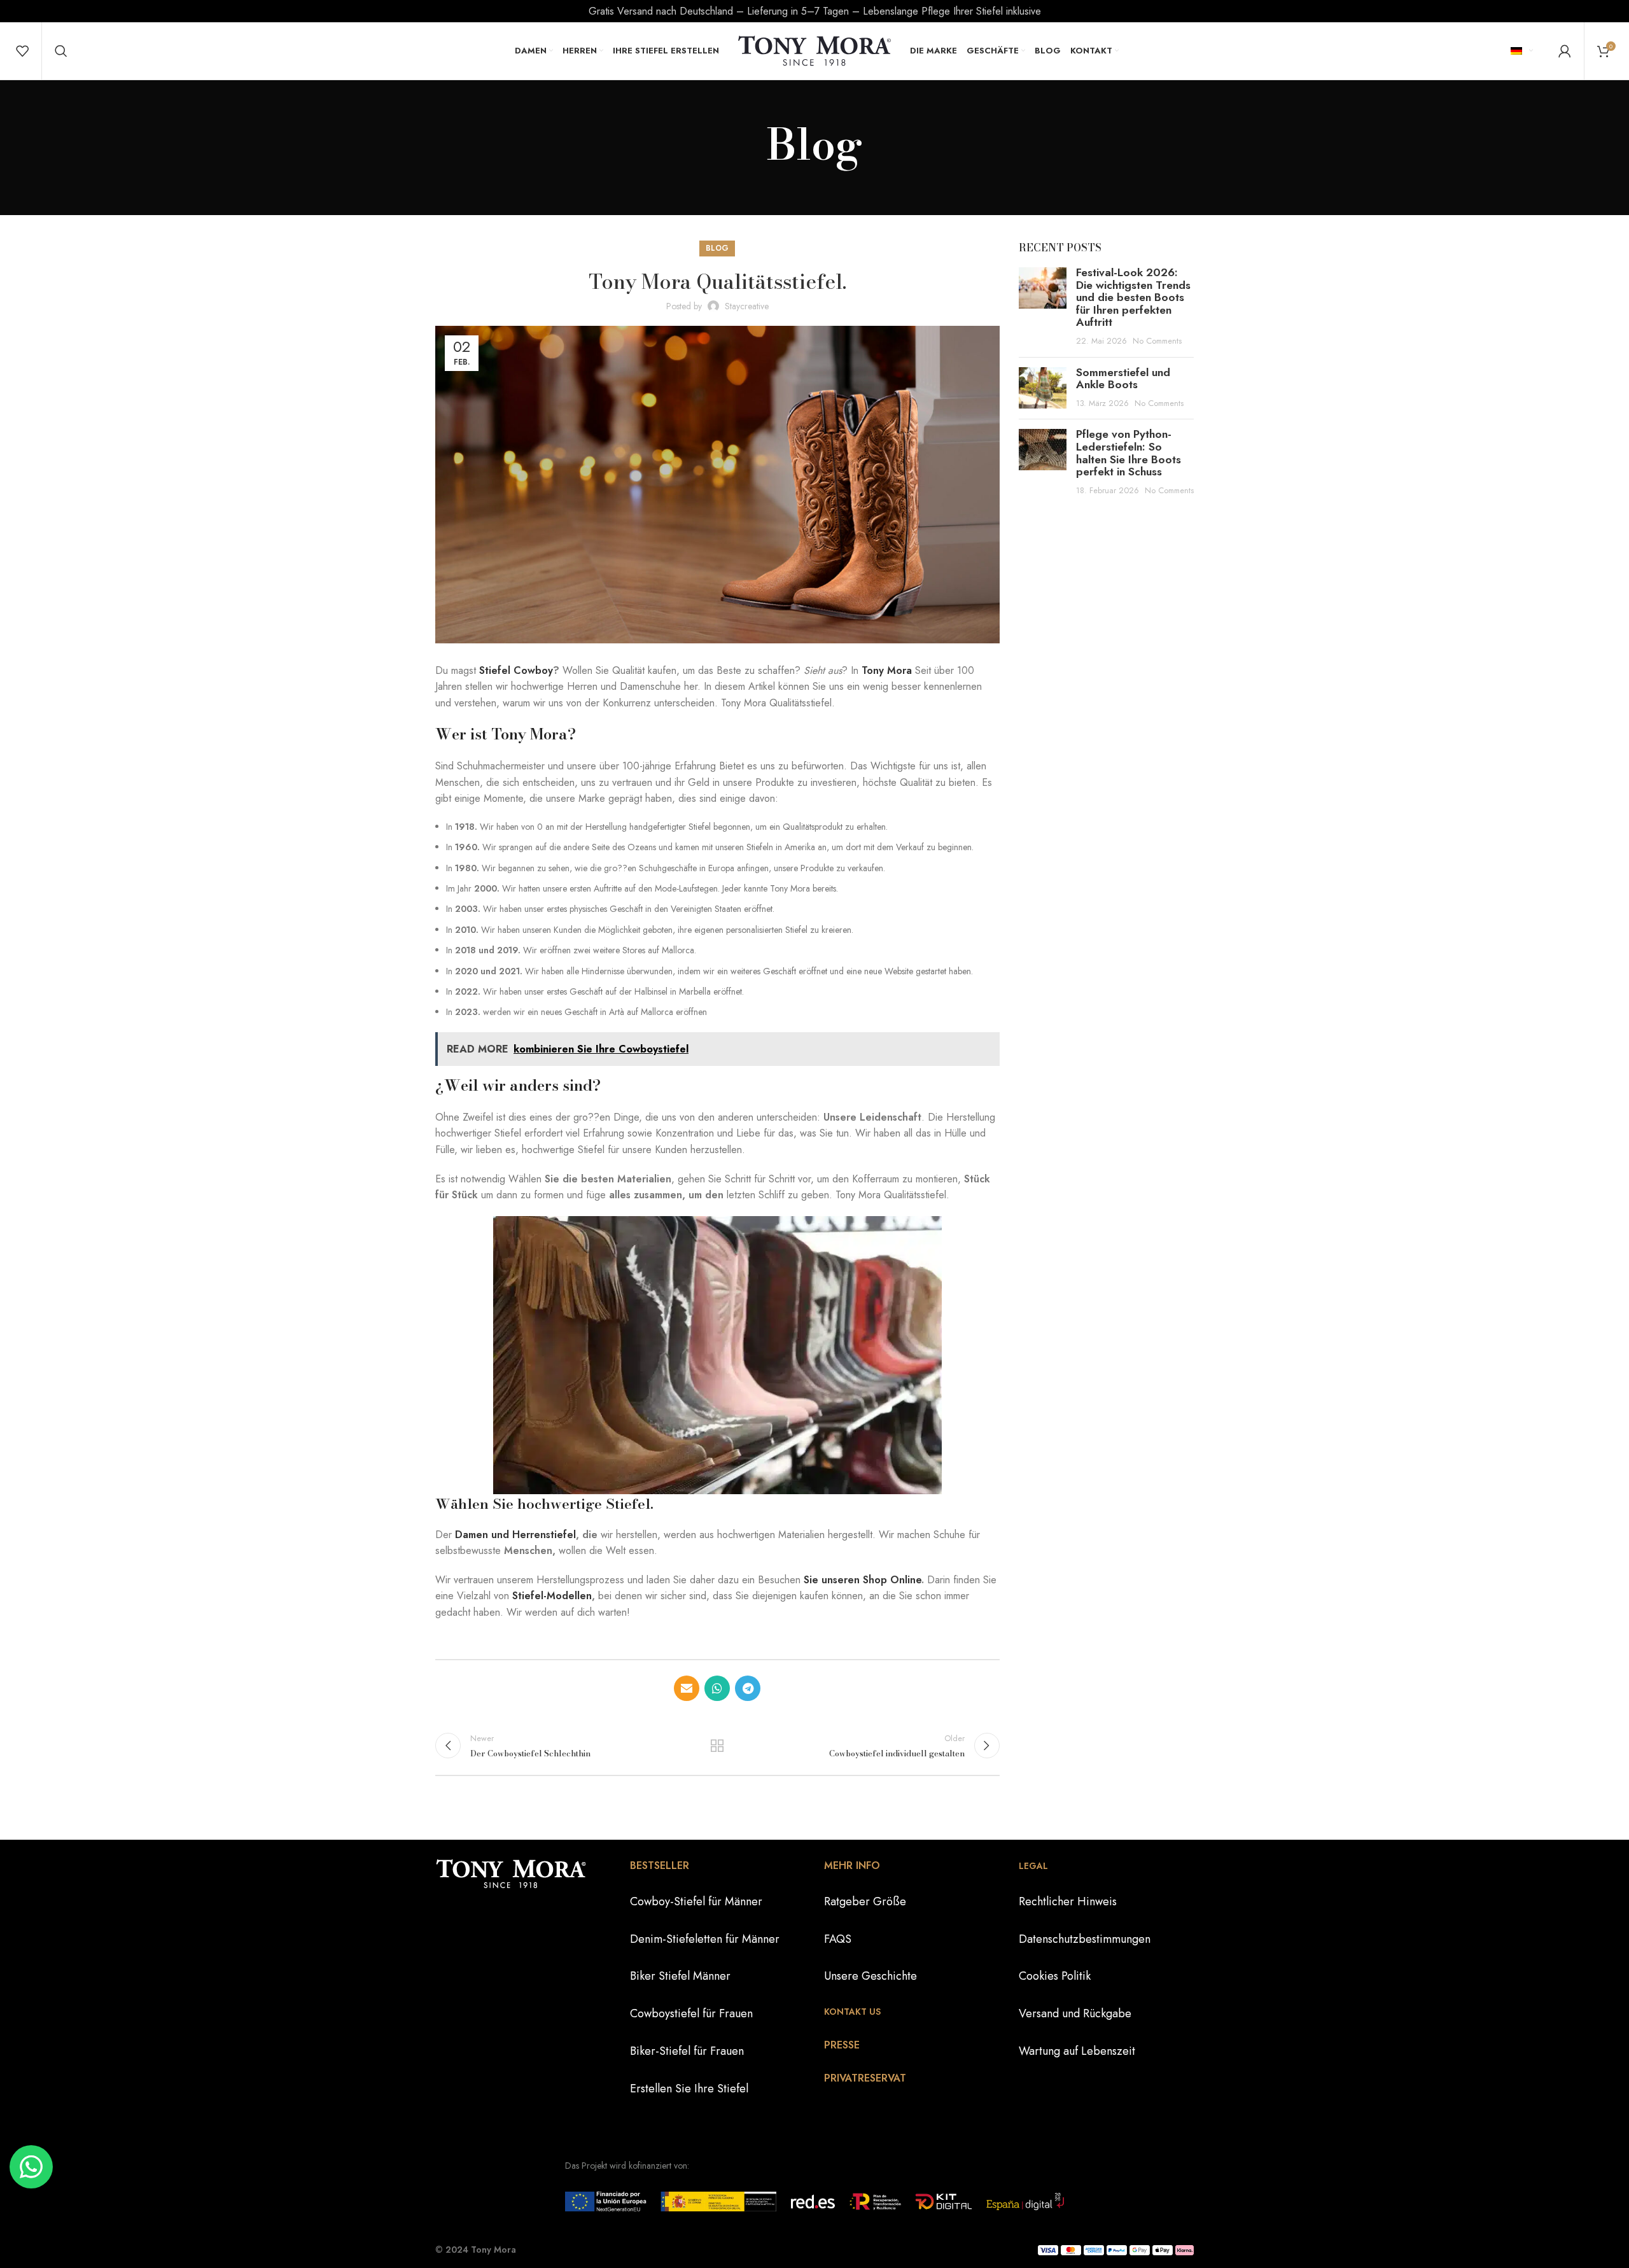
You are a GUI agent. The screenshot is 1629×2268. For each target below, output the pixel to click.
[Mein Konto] (1565, 51)
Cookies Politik (1055, 1976)
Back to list (717, 1746)
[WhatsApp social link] (717, 1688)
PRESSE (842, 2045)
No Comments (1157, 341)
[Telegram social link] (748, 1688)
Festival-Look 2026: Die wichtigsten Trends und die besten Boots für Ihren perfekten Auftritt (1133, 297)
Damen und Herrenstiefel (515, 1535)
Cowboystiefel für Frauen (691, 2013)
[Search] (61, 51)
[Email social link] (687, 1688)
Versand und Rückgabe (1075, 2013)
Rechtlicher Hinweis (1068, 1901)
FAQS (838, 1939)
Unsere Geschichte (870, 1976)
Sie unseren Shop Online (861, 1580)
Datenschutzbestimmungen (1085, 1939)
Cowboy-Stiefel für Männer (696, 1901)
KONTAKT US (852, 2012)
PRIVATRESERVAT (865, 2078)
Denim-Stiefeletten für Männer (705, 1939)
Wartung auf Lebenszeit (1077, 2051)
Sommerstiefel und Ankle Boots (1123, 379)
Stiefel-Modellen (552, 1596)
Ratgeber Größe (865, 1901)
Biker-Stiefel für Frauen (687, 2051)
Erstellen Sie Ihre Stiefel (689, 2089)
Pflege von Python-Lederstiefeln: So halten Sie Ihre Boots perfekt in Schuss (1129, 453)
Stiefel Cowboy (516, 670)
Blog (717, 248)
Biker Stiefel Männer (680, 1976)
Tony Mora (887, 670)
